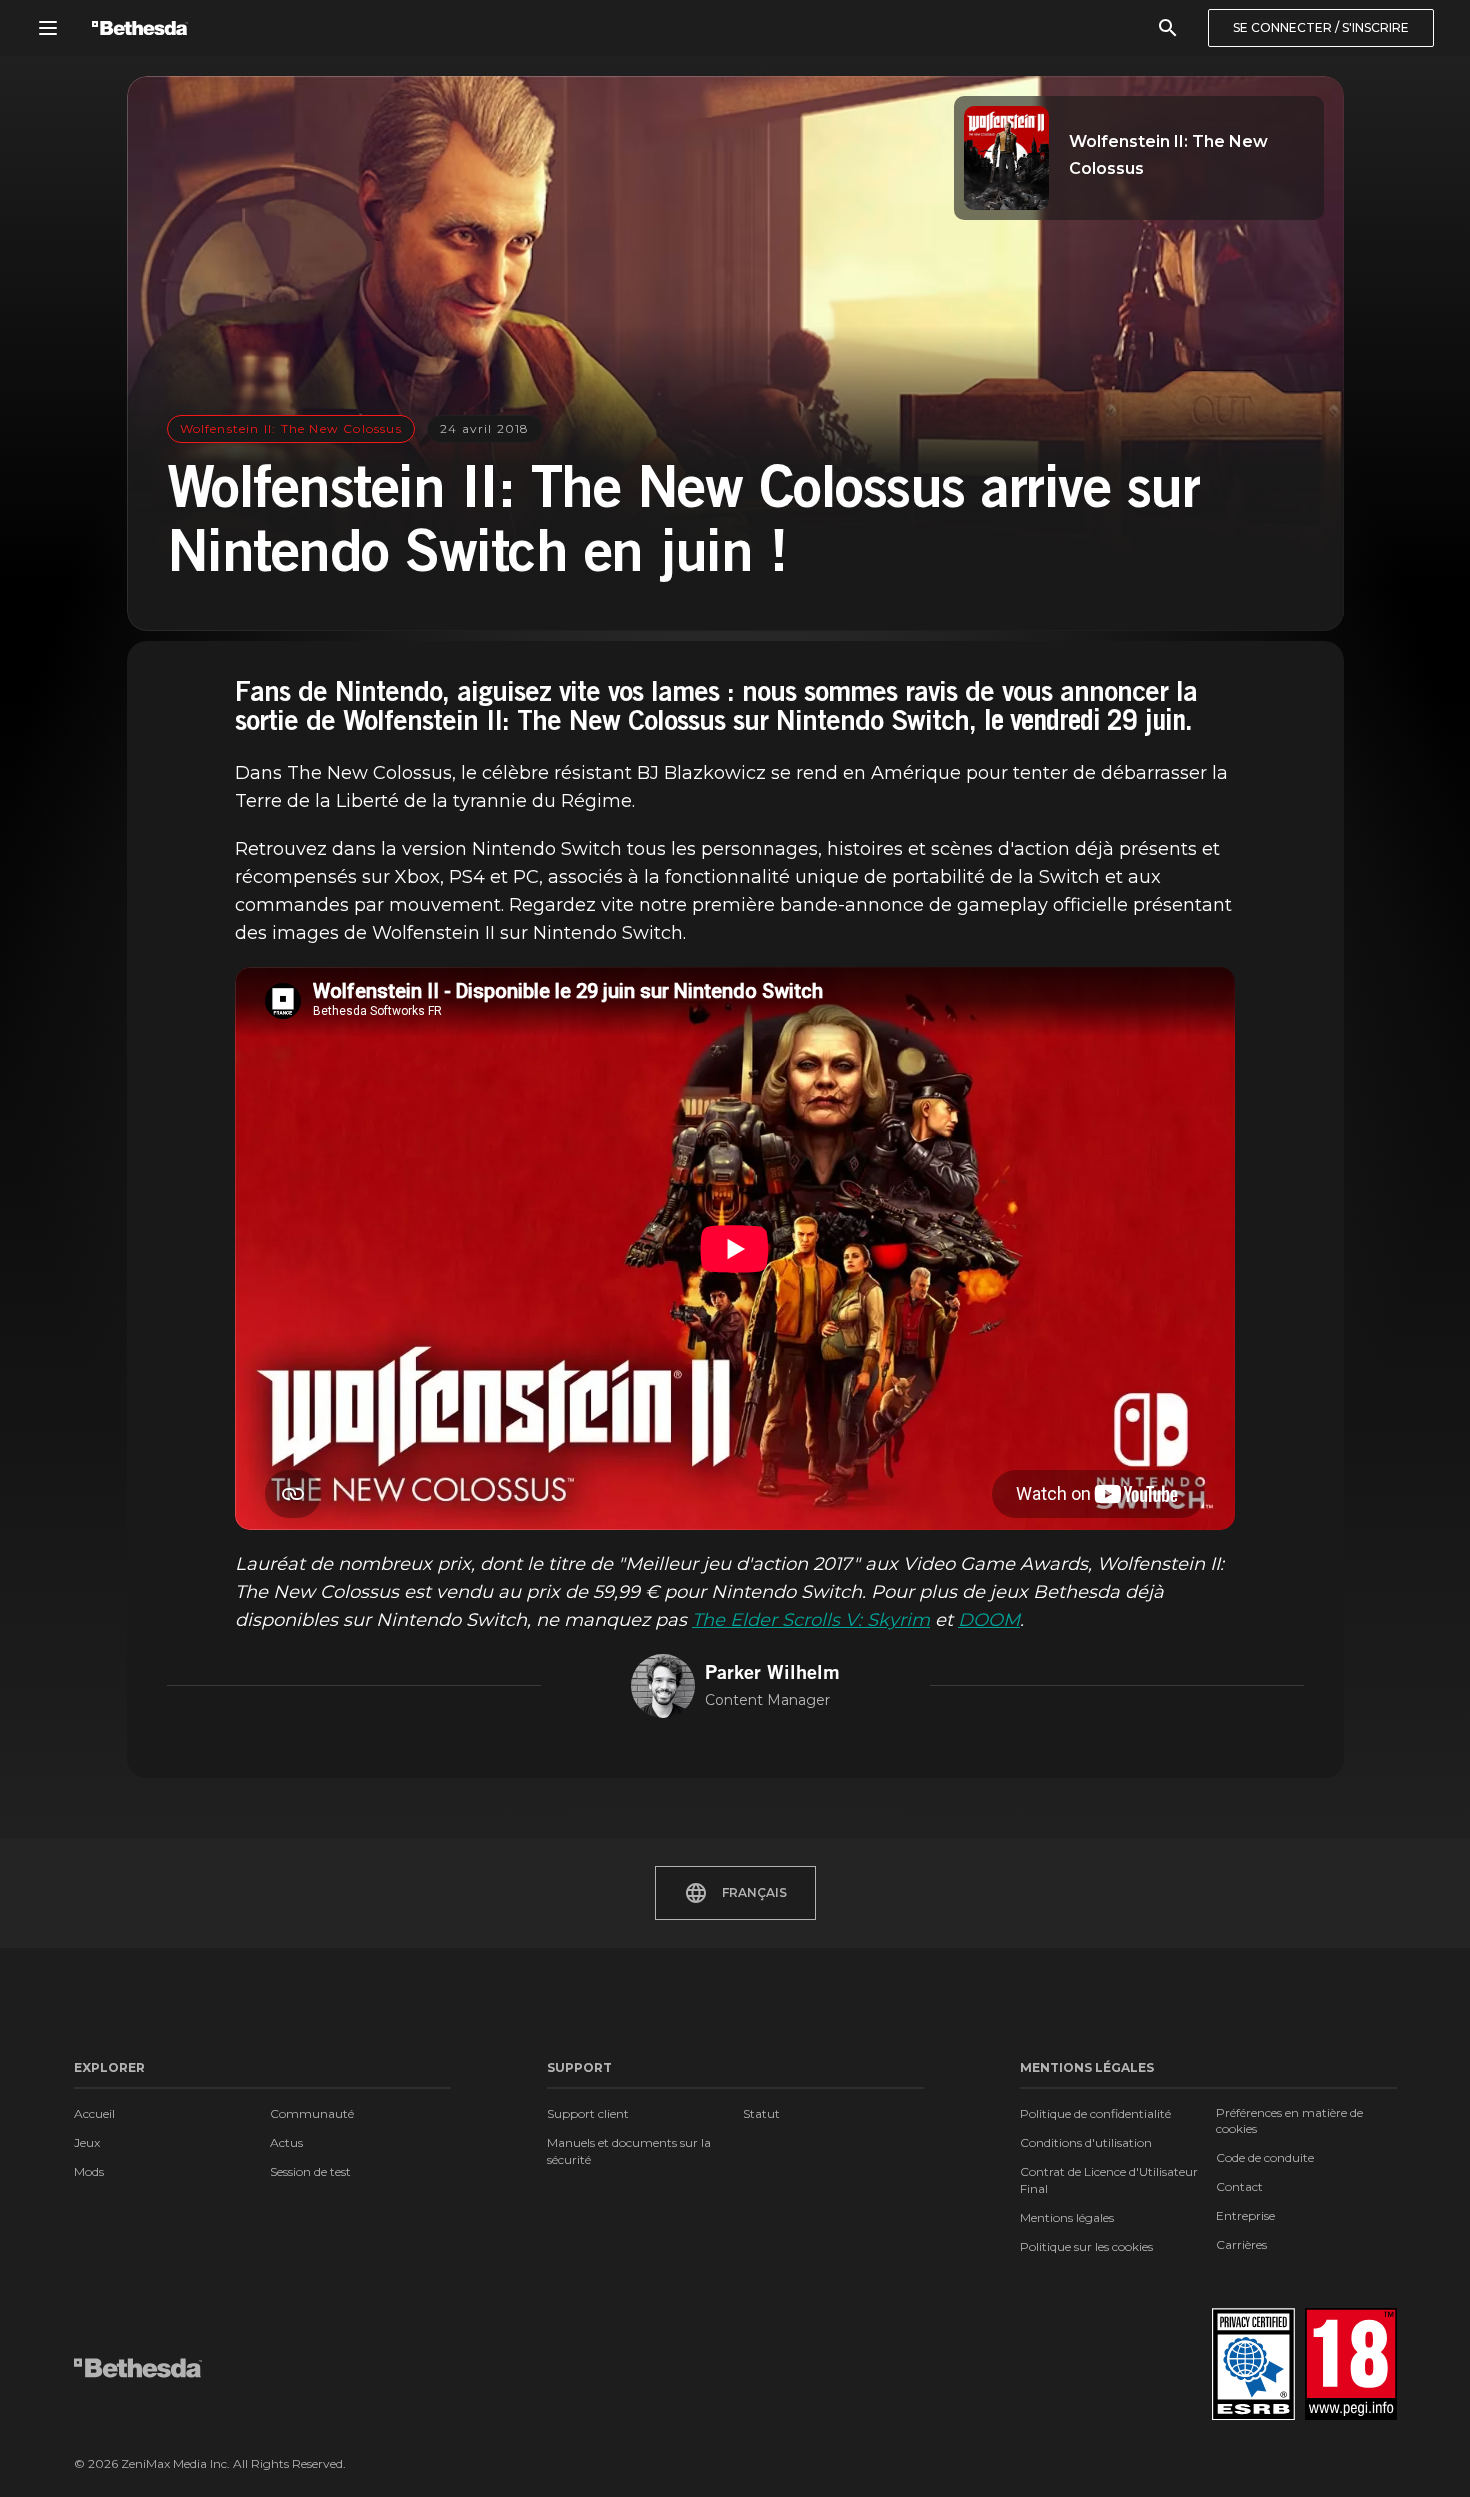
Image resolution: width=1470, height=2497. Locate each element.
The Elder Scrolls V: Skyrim (811, 1620)
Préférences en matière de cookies (1289, 2120)
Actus (286, 2142)
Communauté (312, 2113)
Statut (761, 2113)
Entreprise (1245, 2215)
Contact (1239, 2186)
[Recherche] (1168, 28)
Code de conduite (1265, 2157)
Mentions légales (1067, 2217)
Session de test (310, 2171)
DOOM (989, 1620)
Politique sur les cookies (1086, 2246)
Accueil (94, 2113)
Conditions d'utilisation (1086, 2142)
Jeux (87, 2142)
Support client (588, 2113)
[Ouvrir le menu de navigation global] (48, 28)
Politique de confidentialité (1095, 2113)
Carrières (1241, 2244)
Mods (89, 2171)
